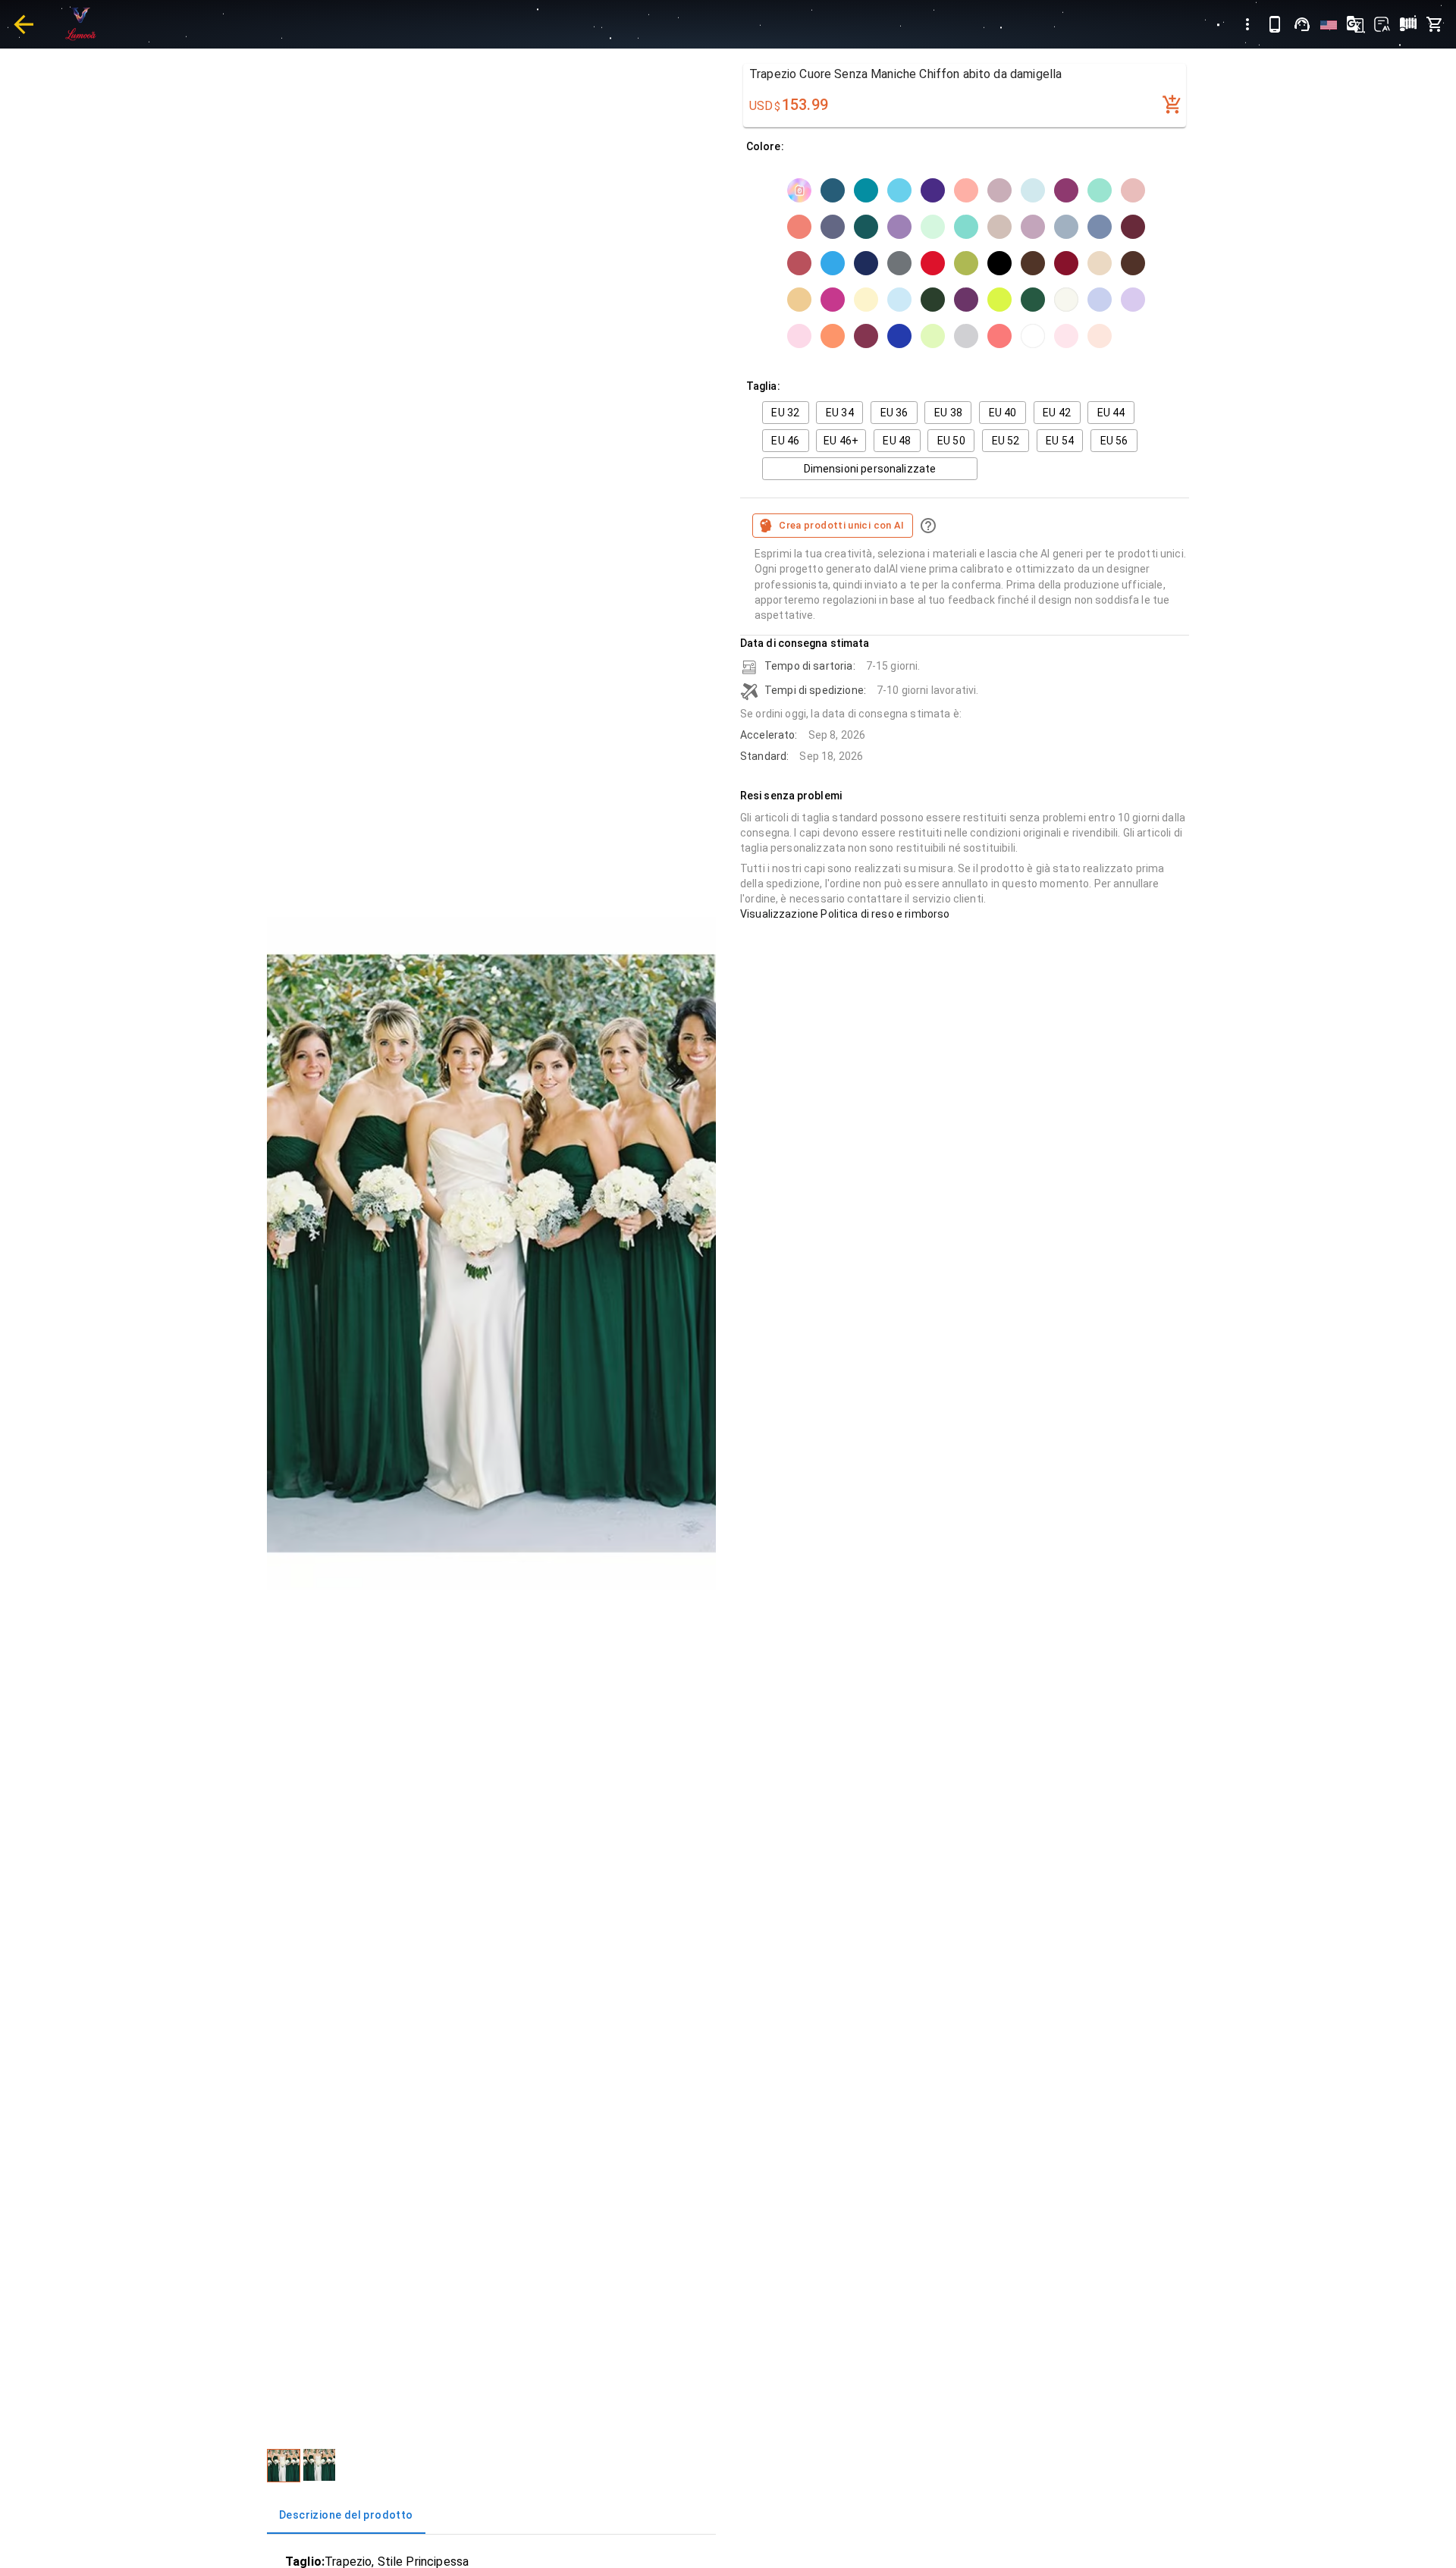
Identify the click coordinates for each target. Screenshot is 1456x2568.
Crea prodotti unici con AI (842, 525)
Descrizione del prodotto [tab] (346, 2515)
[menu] (1247, 24)
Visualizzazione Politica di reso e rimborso (845, 914)
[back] (24, 24)
